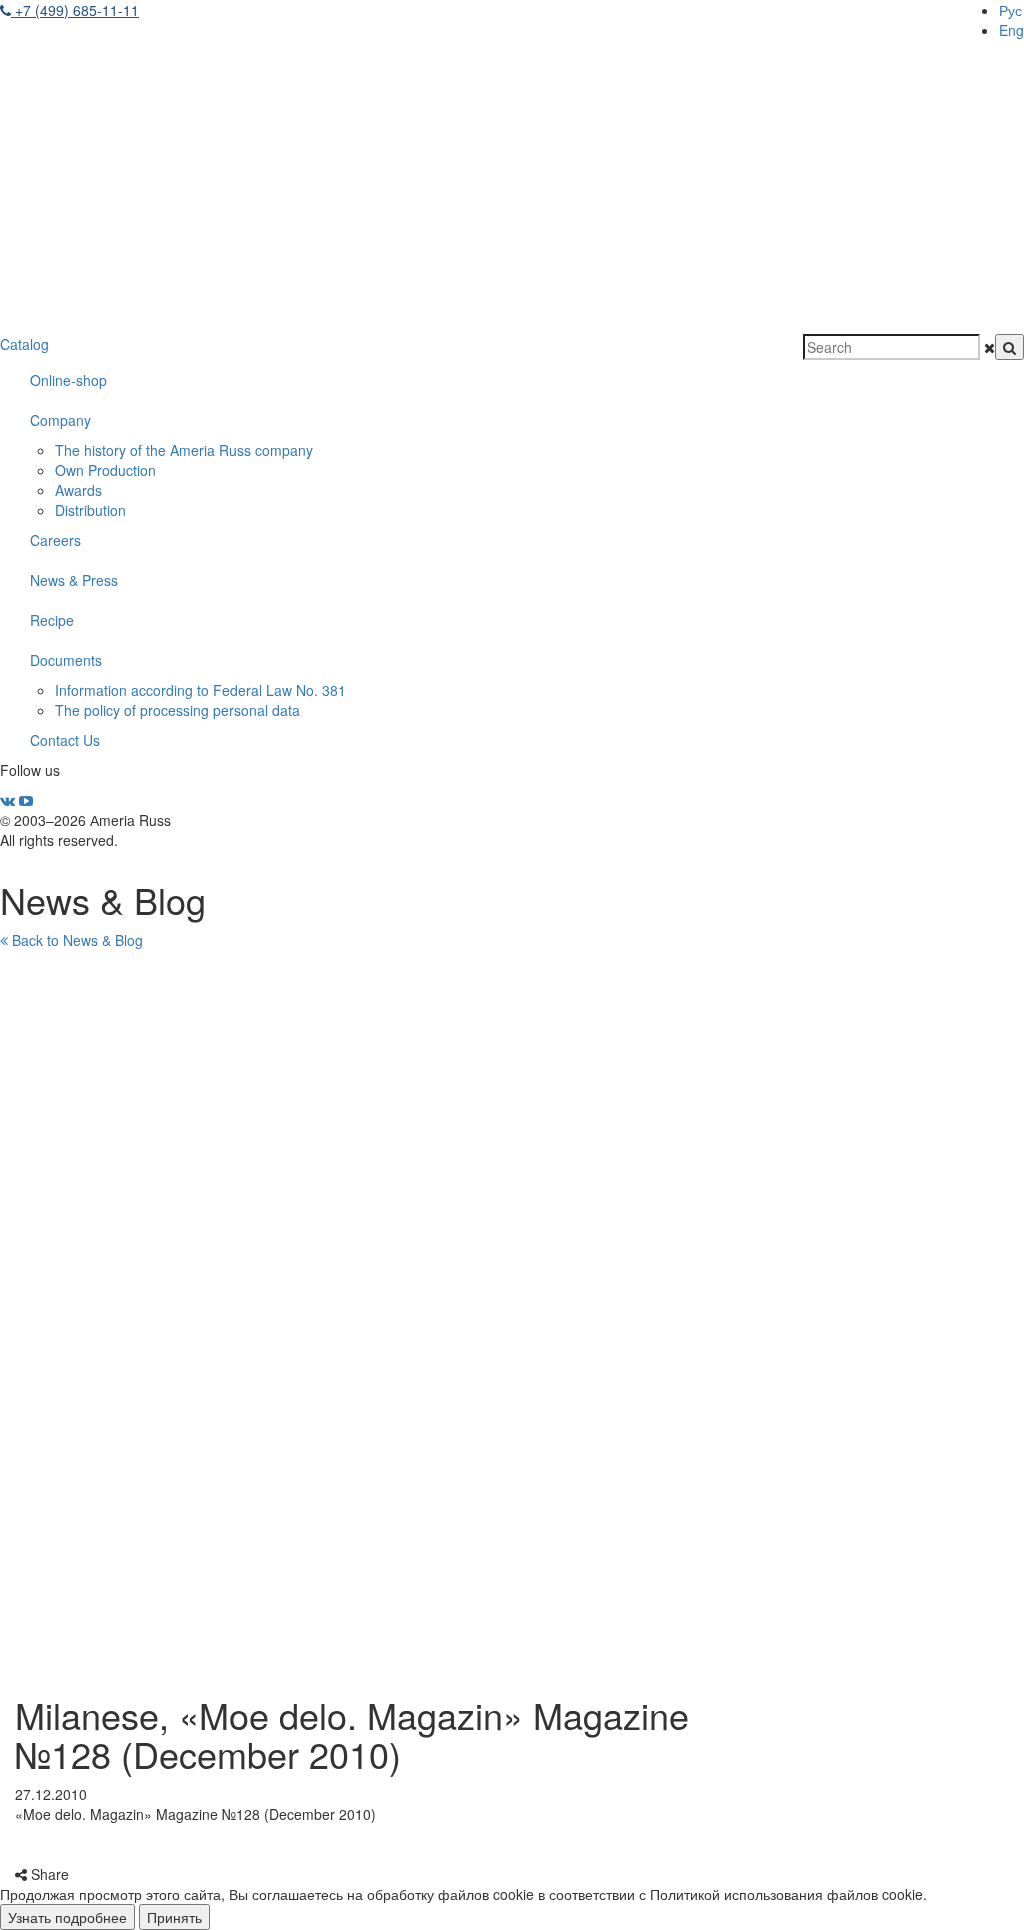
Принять (174, 1917)
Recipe (52, 620)
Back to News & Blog (75, 940)
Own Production (105, 470)
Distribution (90, 510)
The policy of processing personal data (177, 710)
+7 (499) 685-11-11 (75, 10)
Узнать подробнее (67, 1917)
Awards (78, 490)
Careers (55, 540)
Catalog (24, 344)
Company (60, 420)
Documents (66, 660)
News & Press (74, 580)
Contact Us (65, 740)
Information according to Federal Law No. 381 (200, 690)
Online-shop (68, 380)
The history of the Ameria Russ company (184, 450)
